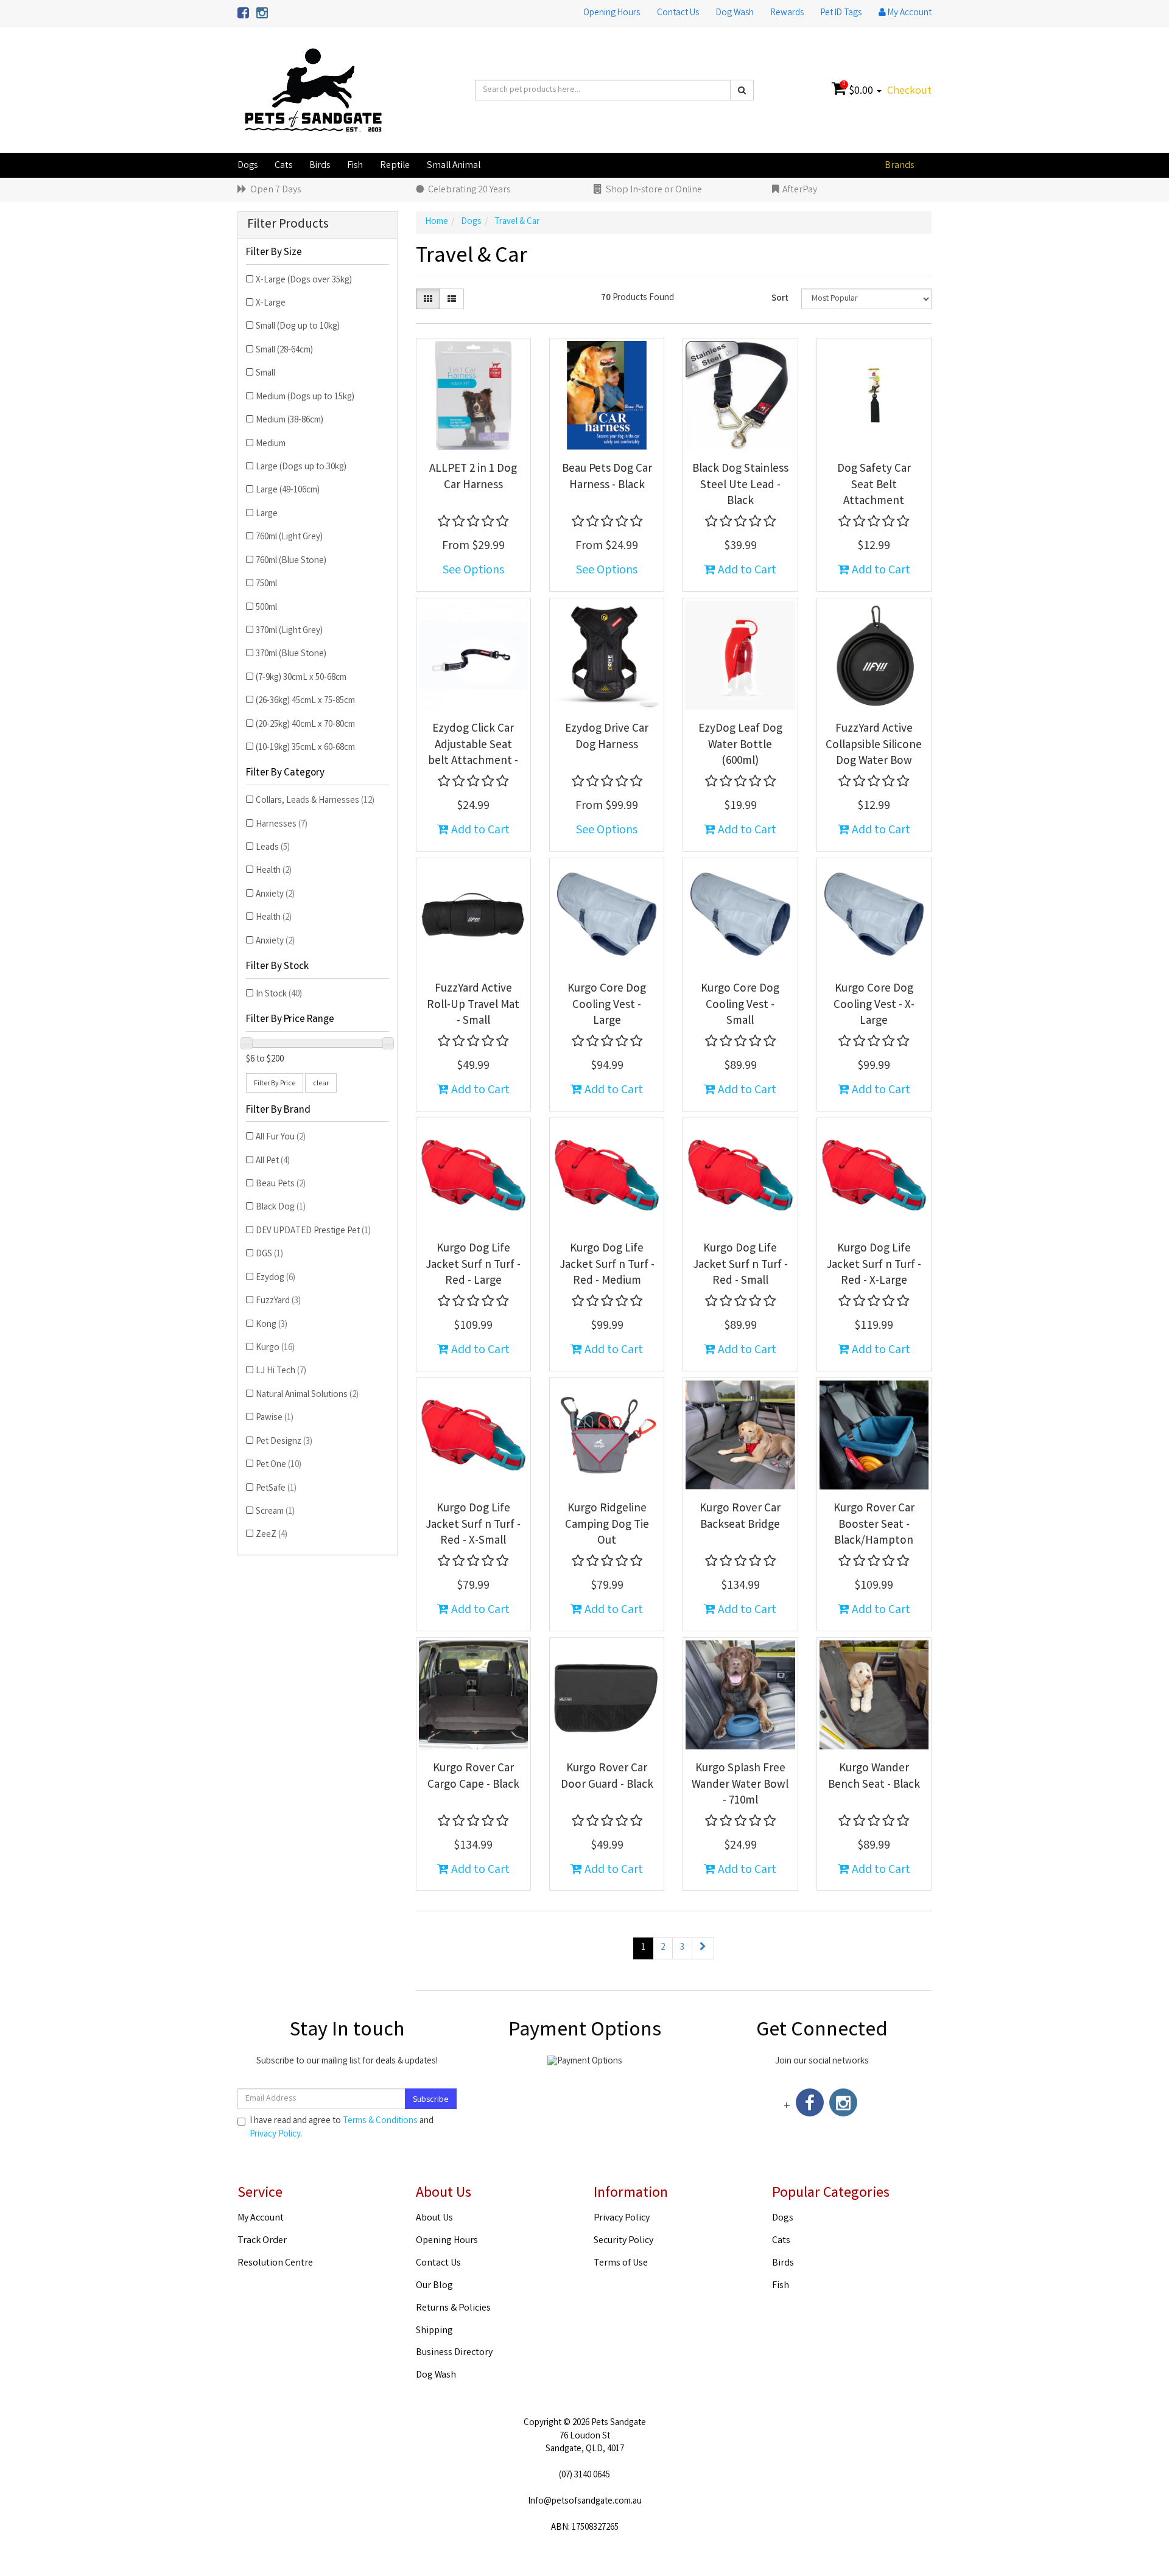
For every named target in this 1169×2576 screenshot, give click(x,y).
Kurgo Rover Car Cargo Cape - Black (473, 1777)
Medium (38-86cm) (290, 421)
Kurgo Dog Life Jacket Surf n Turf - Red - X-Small (473, 1525)
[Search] (742, 90)
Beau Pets (281, 1185)
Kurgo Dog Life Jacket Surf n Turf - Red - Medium (607, 1265)
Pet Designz (284, 1442)
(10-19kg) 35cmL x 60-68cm (305, 748)
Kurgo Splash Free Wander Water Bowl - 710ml (740, 1785)
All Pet (273, 1161)
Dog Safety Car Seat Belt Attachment (874, 485)
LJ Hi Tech (281, 1371)
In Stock (279, 995)
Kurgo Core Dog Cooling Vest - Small (740, 1005)
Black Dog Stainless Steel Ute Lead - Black (740, 485)
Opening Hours (612, 13)
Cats (283, 166)
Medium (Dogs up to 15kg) (305, 397)
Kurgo (275, 1348)
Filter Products (288, 225)
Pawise (275, 1418)
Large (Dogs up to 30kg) (301, 467)
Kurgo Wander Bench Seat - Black (874, 1777)
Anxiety (275, 895)
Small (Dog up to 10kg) (298, 327)
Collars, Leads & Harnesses (315, 801)
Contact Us (678, 13)
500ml (266, 608)
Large (267, 514)
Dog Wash (735, 13)
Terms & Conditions (380, 2121)
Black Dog (281, 1208)
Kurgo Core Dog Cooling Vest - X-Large (874, 1005)
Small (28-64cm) (284, 351)
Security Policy (623, 2241)
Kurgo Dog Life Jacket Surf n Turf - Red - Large (473, 1265)
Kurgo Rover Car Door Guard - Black (607, 1777)
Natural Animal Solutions (307, 1395)
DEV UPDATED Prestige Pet (313, 1231)
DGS (269, 1255)
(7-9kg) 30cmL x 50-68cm (301, 678)
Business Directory (454, 2353)
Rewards (787, 13)
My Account (261, 2218)
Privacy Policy (275, 2135)
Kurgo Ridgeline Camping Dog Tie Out (607, 1525)
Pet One (279, 1465)
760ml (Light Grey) (289, 537)
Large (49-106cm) (288, 491)
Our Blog (434, 2286)
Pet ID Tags (841, 13)
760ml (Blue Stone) (291, 561)
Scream (275, 1512)
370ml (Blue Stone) (291, 654)
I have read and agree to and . (342, 2128)
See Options (473, 571)
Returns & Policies (453, 2308)
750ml (266, 584)
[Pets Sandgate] (313, 91)
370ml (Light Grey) (289, 631)
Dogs (247, 166)
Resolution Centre (275, 2263)
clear (321, 1084)
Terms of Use (621, 2263)
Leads (273, 848)
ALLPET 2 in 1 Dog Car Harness (473, 478)
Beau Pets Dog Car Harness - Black (607, 478)
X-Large (271, 304)
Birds (320, 166)
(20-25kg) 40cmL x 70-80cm (305, 725)
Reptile (395, 166)
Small (265, 374)
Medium (271, 444)
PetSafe (276, 1489)
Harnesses (282, 825)
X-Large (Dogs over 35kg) (304, 281)
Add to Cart (746, 571)
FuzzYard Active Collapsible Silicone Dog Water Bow (874, 745)
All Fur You (281, 1138)
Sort (780, 299)
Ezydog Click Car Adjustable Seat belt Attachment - (473, 745)
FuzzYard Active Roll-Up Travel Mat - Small (473, 1005)
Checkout (909, 91)
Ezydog (276, 1278)
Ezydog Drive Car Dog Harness (607, 737)
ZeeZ (272, 1535)
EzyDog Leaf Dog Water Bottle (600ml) (740, 745)
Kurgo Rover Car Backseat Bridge (740, 1517)
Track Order (262, 2241)
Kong (272, 1325)
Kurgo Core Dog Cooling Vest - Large (607, 1005)
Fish (355, 166)
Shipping (434, 2331)
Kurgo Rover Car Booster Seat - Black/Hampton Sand (874, 1533)
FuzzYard (278, 1301)
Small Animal (454, 166)
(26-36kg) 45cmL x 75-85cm (305, 701)
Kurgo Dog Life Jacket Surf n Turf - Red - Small (740, 1265)
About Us (434, 2218)
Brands (899, 166)
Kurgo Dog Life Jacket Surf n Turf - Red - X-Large (874, 1265)
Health (274, 871)
